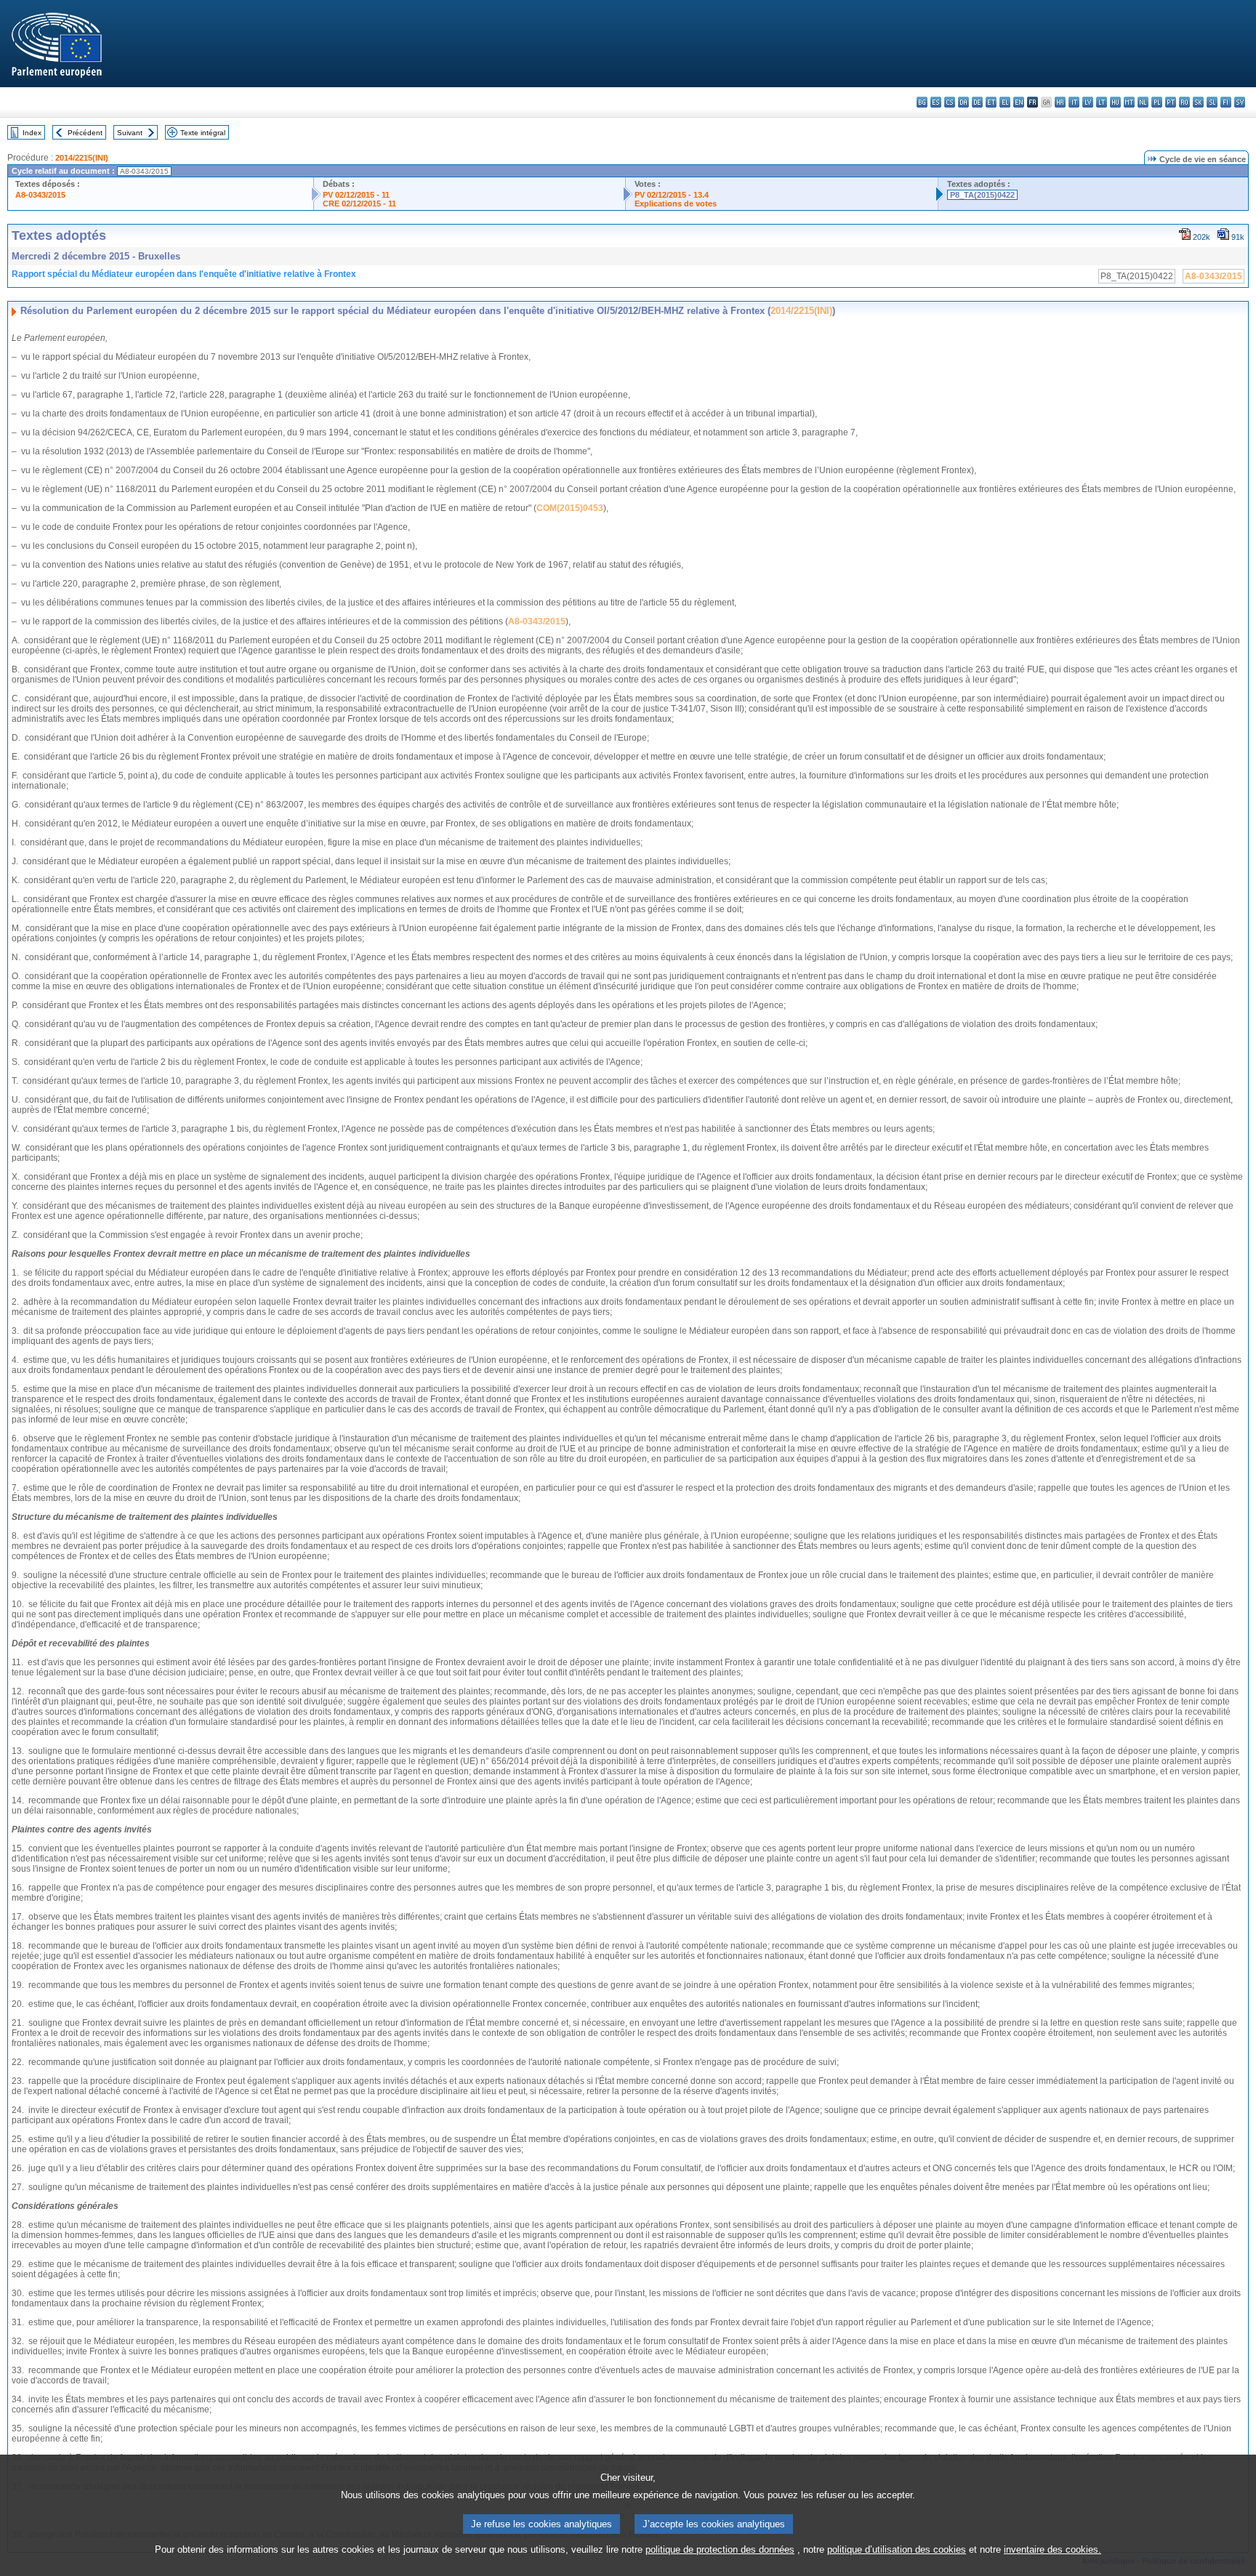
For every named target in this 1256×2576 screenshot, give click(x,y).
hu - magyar (1115, 102)
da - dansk (963, 102)
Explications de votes (676, 204)
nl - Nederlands (1143, 102)
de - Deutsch (977, 102)
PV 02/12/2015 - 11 (356, 195)
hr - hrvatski (1060, 102)
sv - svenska (1240, 102)
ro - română (1184, 102)
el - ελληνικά (1005, 102)
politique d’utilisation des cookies (897, 2549)
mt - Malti (1129, 102)
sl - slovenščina (1212, 102)
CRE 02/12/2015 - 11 (359, 204)
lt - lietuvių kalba (1102, 102)
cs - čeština (950, 102)
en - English (1019, 102)
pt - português (1171, 102)
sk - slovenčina (1198, 102)
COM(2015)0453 (570, 508)
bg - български (922, 102)
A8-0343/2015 (40, 195)
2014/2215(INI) (82, 158)
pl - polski (1157, 102)
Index (32, 133)
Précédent (85, 133)
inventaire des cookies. (1052, 2549)
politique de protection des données (720, 2549)
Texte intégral (203, 133)
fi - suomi (1226, 102)
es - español (936, 102)
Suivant (130, 133)
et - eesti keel (991, 102)
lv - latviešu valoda (1088, 102)
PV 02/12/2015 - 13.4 (672, 195)
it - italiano (1074, 102)
